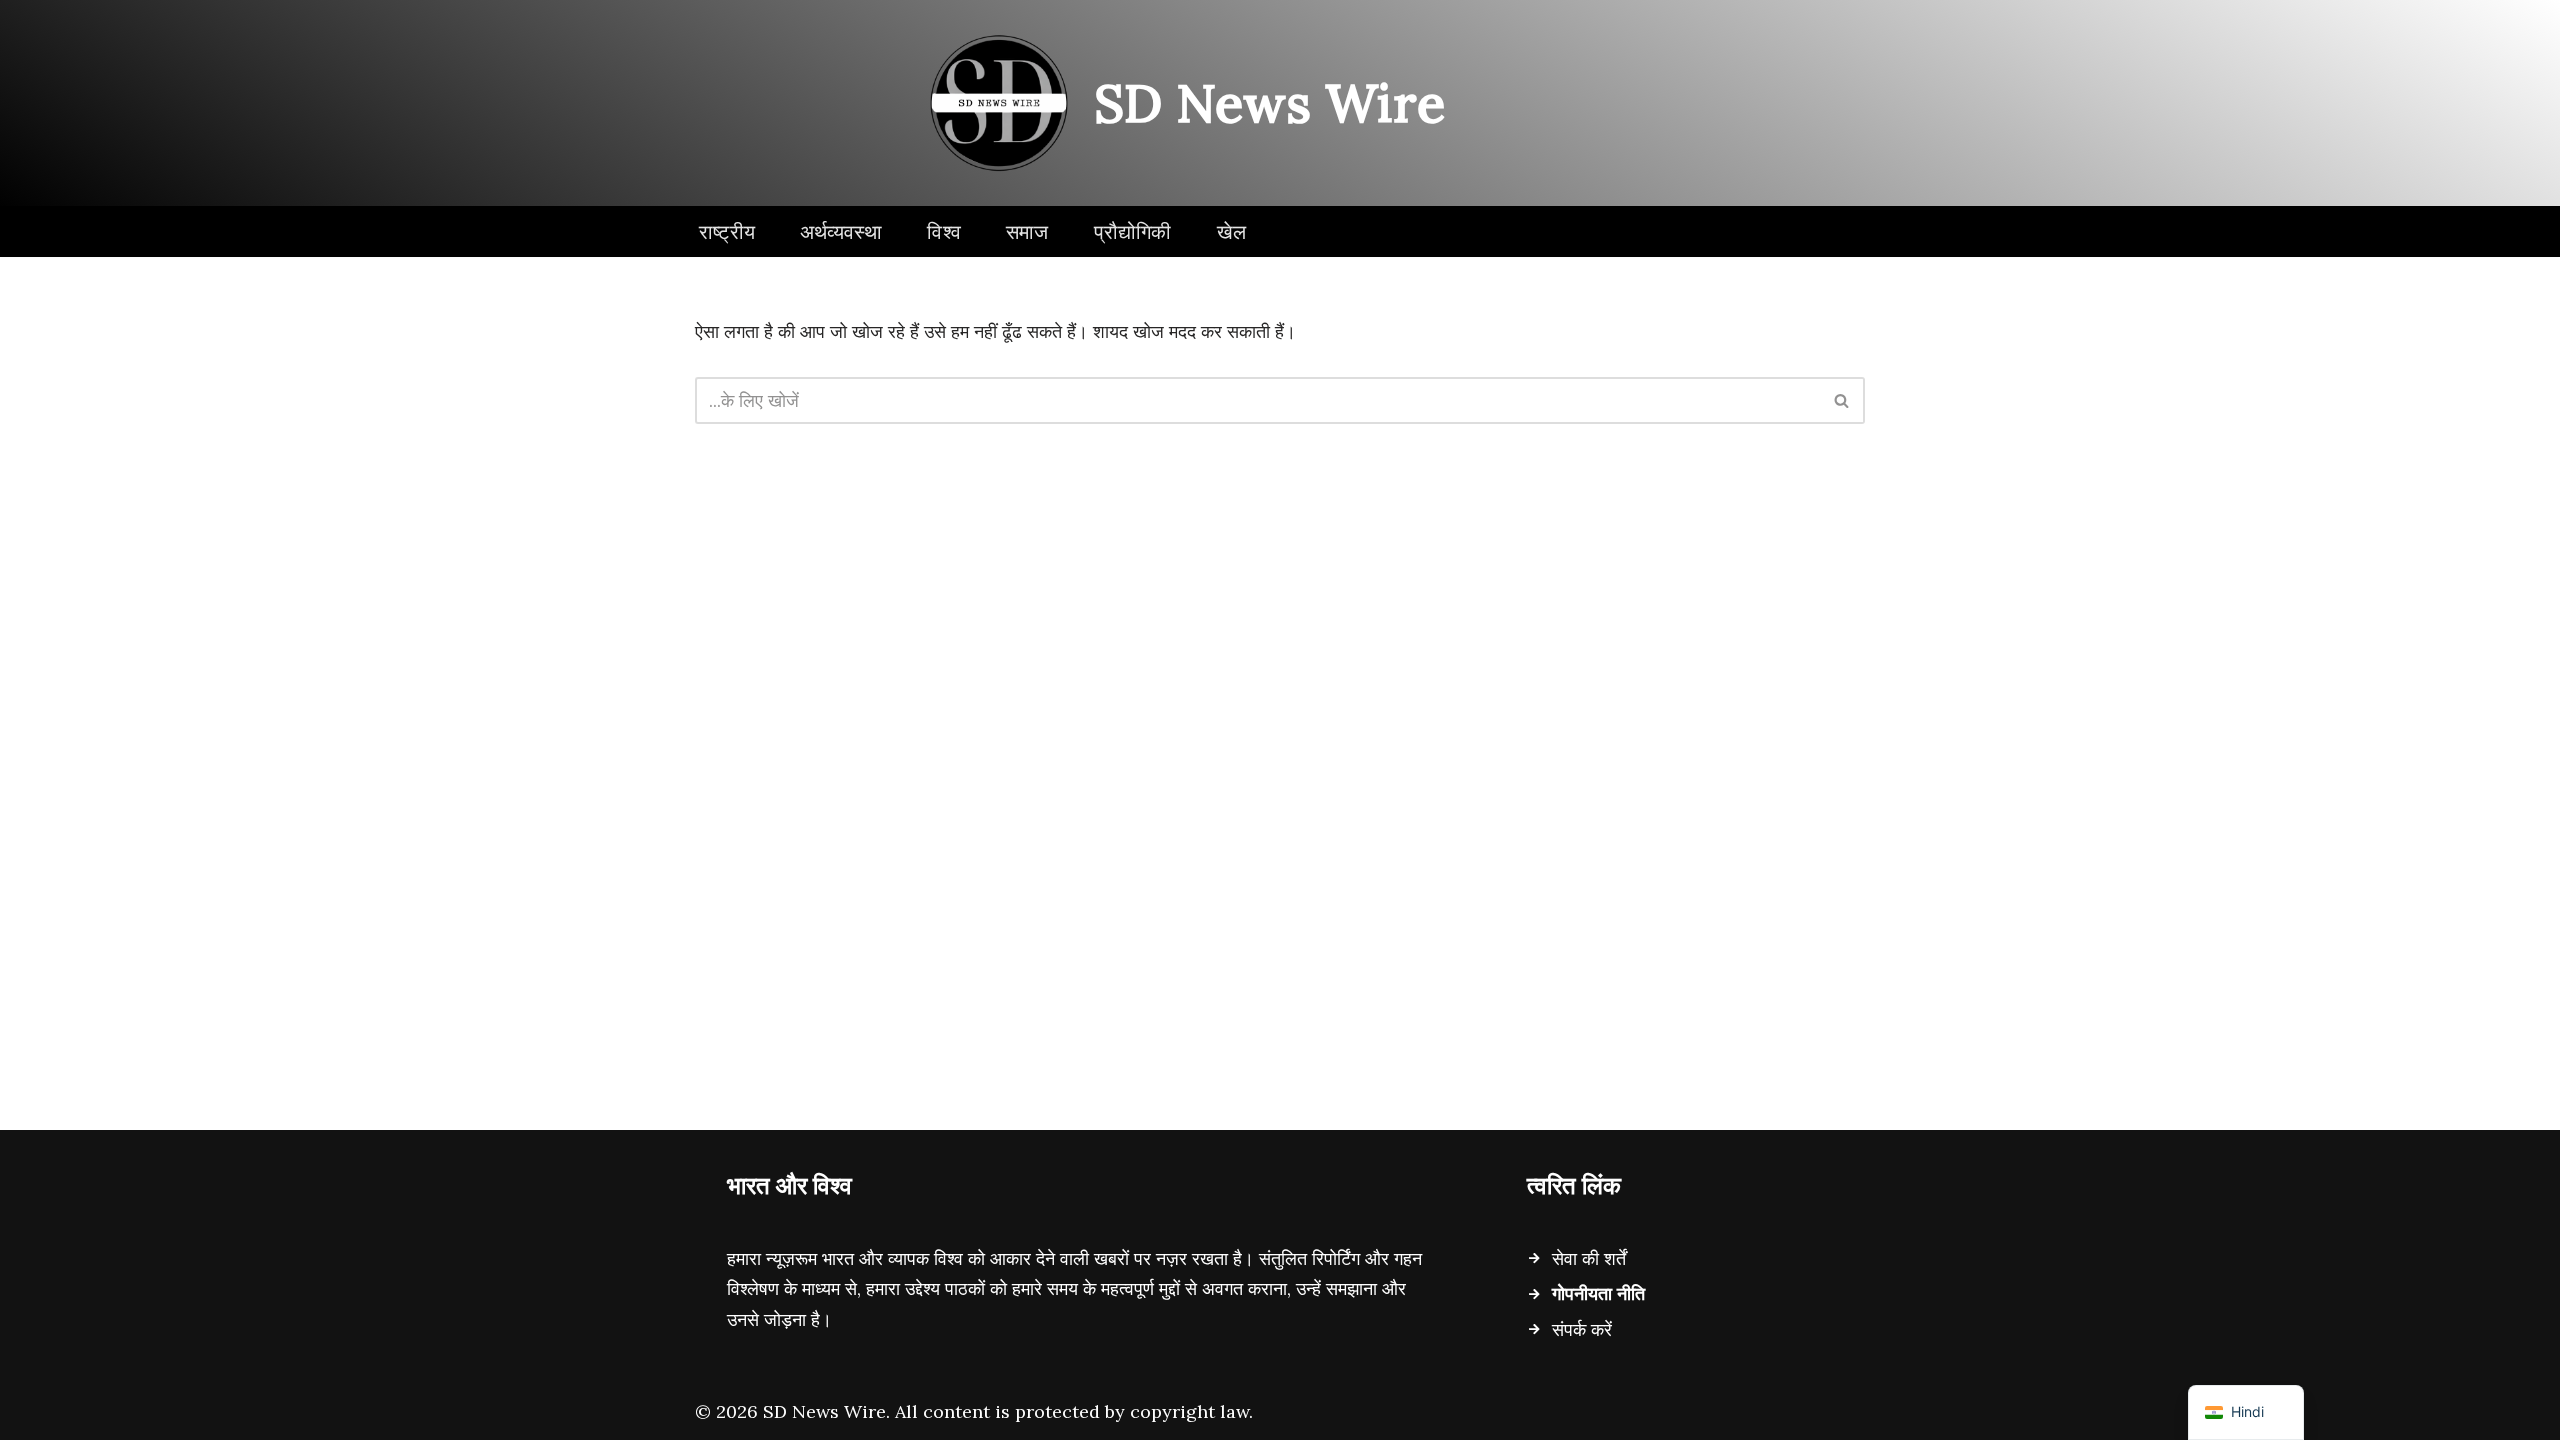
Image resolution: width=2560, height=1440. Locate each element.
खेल (1231, 231)
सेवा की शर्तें (1589, 1258)
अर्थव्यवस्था (841, 231)
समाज (1027, 231)
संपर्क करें (1582, 1329)
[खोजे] (1842, 400)
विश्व (944, 231)
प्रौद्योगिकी (1133, 231)
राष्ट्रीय (727, 231)
